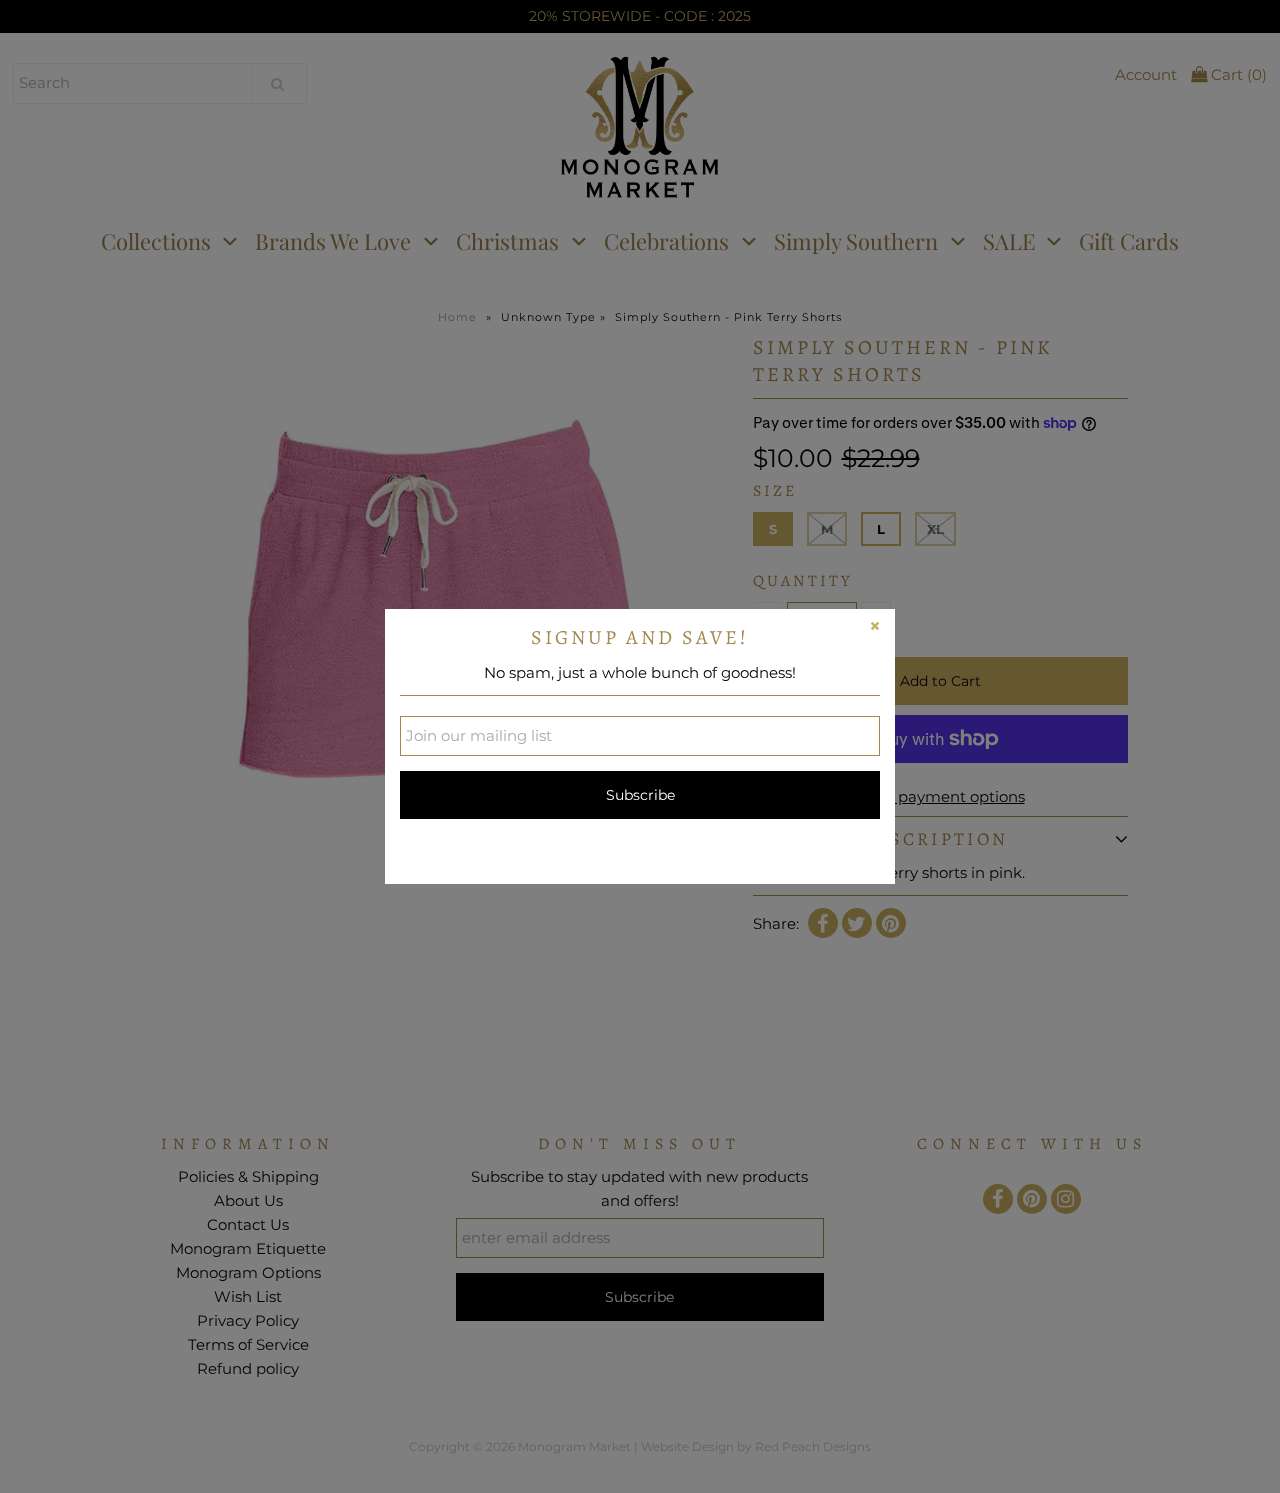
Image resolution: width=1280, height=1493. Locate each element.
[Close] (875, 629)
